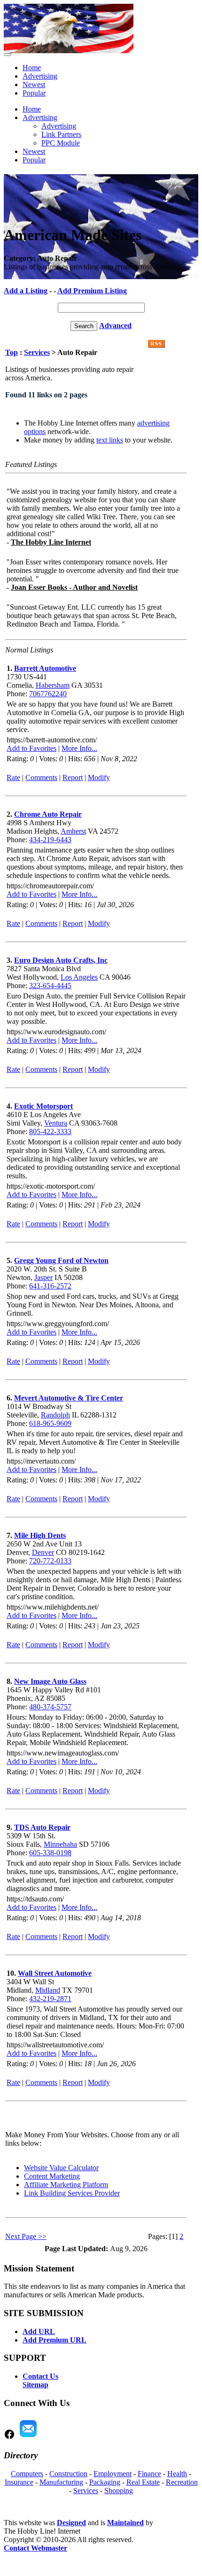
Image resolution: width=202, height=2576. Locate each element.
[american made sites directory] (69, 51)
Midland (48, 1990)
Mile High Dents (40, 1535)
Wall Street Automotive (55, 1973)
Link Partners (61, 134)
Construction (68, 2474)
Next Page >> (26, 2236)
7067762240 (48, 694)
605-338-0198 (50, 1853)
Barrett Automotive (45, 668)
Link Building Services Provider (72, 2193)
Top (12, 352)
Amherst (73, 831)
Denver (43, 1552)
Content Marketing (52, 2176)
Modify (99, 777)
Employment (113, 2474)
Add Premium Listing (92, 291)
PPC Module (61, 143)
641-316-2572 (50, 1286)
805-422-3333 (50, 1131)
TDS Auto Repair (42, 1827)
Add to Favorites (31, 748)
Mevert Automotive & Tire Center (69, 1398)
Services (37, 352)
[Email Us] (28, 2437)
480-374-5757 (50, 1707)
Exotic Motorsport (43, 1106)
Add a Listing (26, 291)
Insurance (19, 2482)
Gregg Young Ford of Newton (61, 1260)
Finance (149, 2474)
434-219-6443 (50, 840)
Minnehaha (60, 1844)
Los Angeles (79, 977)
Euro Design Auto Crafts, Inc (61, 960)
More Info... (79, 748)
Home (32, 68)
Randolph (55, 1415)
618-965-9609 (50, 1423)
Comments (41, 777)
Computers (27, 2474)
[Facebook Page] (9, 2437)
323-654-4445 (50, 986)
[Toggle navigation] (8, 55)
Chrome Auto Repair (48, 814)
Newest (34, 85)
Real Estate (143, 2482)
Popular (34, 93)
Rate (13, 777)
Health (177, 2474)
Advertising (40, 76)
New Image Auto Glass (50, 1681)
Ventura (56, 1123)
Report (73, 777)
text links (110, 440)
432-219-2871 (50, 1999)
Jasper (43, 1277)
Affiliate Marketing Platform (66, 2185)
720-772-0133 (50, 1561)
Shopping (119, 2491)
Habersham (53, 685)
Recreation (182, 2482)
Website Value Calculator (61, 2168)
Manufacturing (61, 2482)
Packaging (105, 2482)
